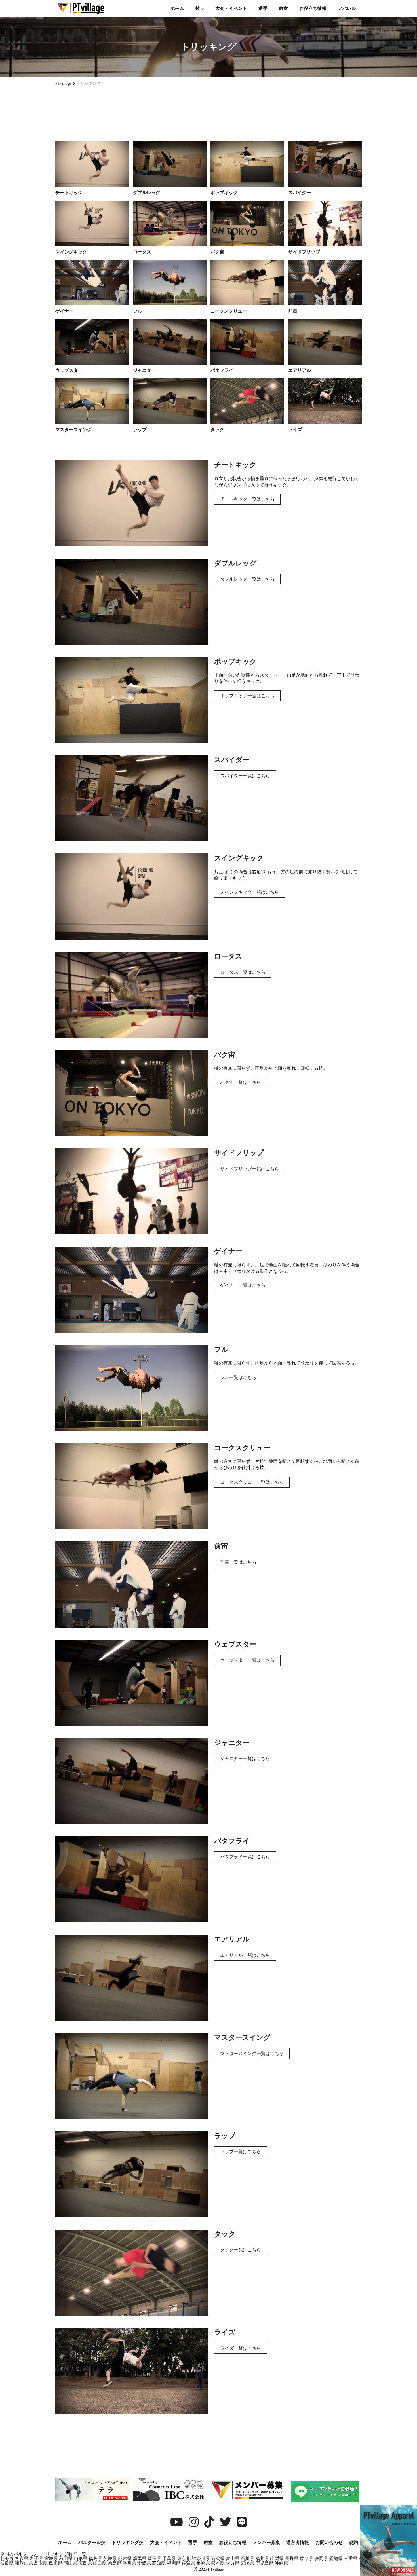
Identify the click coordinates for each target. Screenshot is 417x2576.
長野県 (292, 2559)
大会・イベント (231, 8)
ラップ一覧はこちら (241, 2152)
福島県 (95, 2559)
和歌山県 (24, 2563)
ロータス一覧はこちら (243, 972)
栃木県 (125, 2559)
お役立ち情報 (313, 8)
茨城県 (110, 2559)
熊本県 (218, 2563)
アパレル (347, 8)
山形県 (81, 2559)
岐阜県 (306, 2559)
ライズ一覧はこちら (241, 2348)
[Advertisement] (208, 111)
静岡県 (321, 2559)
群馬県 (140, 2559)
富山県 (233, 2559)
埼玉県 (154, 2559)
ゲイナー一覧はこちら (243, 1285)
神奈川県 (201, 2559)
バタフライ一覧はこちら (245, 1857)
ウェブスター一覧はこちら (247, 1660)
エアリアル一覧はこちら (245, 1955)
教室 (283, 8)
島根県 (56, 2563)
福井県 (262, 2559)
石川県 (247, 2559)
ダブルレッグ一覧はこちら (247, 579)
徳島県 (115, 2563)
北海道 (7, 2559)
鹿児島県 (264, 2563)
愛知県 (336, 2559)
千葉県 (169, 2559)
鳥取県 (41, 2563)
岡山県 (70, 2563)
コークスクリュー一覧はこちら (252, 1482)
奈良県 (7, 2563)
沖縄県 (281, 2563)
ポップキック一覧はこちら (247, 696)
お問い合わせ (329, 2542)
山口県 (100, 2563)
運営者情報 (298, 2542)
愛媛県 (144, 2563)
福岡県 (174, 2563)
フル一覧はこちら (238, 1377)
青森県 (22, 2559)
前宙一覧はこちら (238, 1562)
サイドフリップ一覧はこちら (250, 1169)
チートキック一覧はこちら (247, 499)
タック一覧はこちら (241, 2250)
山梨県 (277, 2559)
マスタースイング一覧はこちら (252, 2053)
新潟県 (218, 2559)
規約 (353, 2542)
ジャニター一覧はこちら (245, 1758)
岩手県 (36, 2559)
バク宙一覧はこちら (241, 1082)
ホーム (177, 8)
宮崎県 (247, 2563)
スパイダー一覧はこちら (245, 776)
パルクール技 (92, 2542)
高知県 (159, 2563)
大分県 (233, 2563)
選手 (263, 8)
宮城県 (51, 2559)
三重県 (351, 2559)
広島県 (85, 2563)
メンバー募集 (266, 2542)
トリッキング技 (128, 2542)
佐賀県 (188, 2563)
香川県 (129, 2563)
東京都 (184, 2559)
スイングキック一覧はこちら (250, 892)
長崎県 (203, 2563)
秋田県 (66, 2559)
